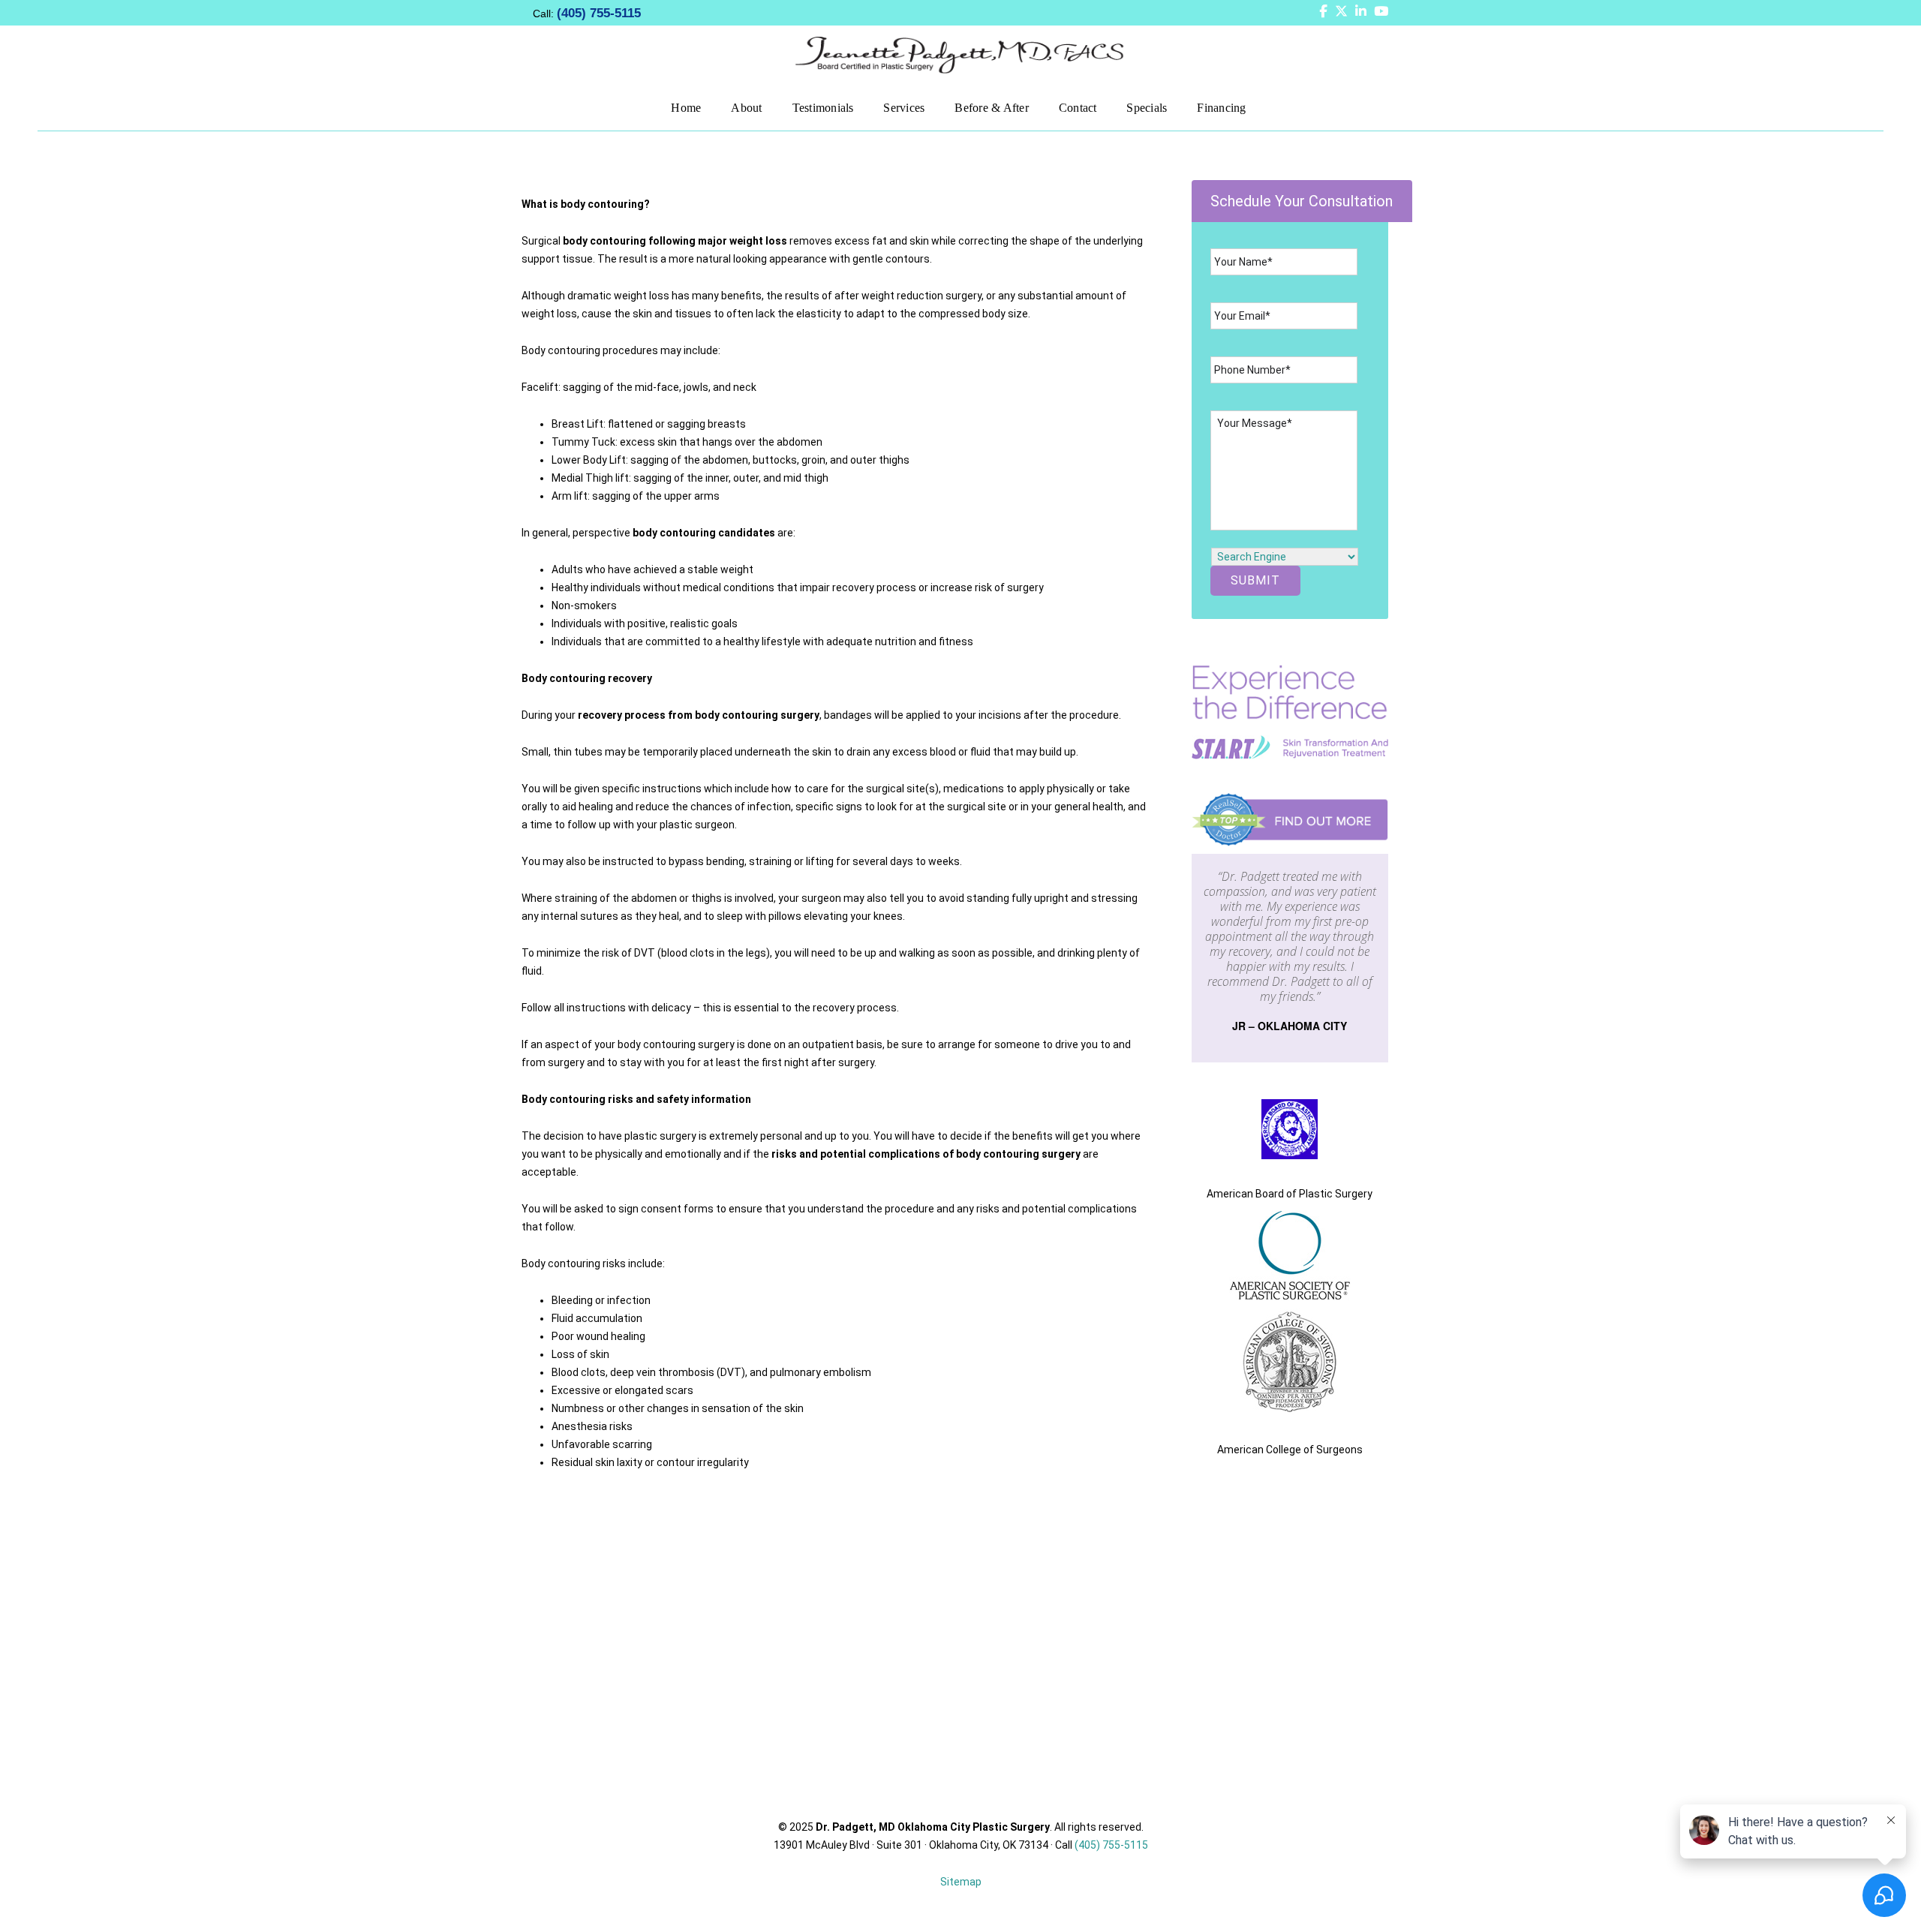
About (746, 108)
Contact (1078, 108)
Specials (1147, 108)
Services (904, 108)
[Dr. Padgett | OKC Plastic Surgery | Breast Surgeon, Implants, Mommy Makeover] (960, 54)
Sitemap (961, 1882)
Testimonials (823, 108)
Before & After (991, 108)
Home (686, 108)
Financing (1221, 108)
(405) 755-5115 (599, 13)
